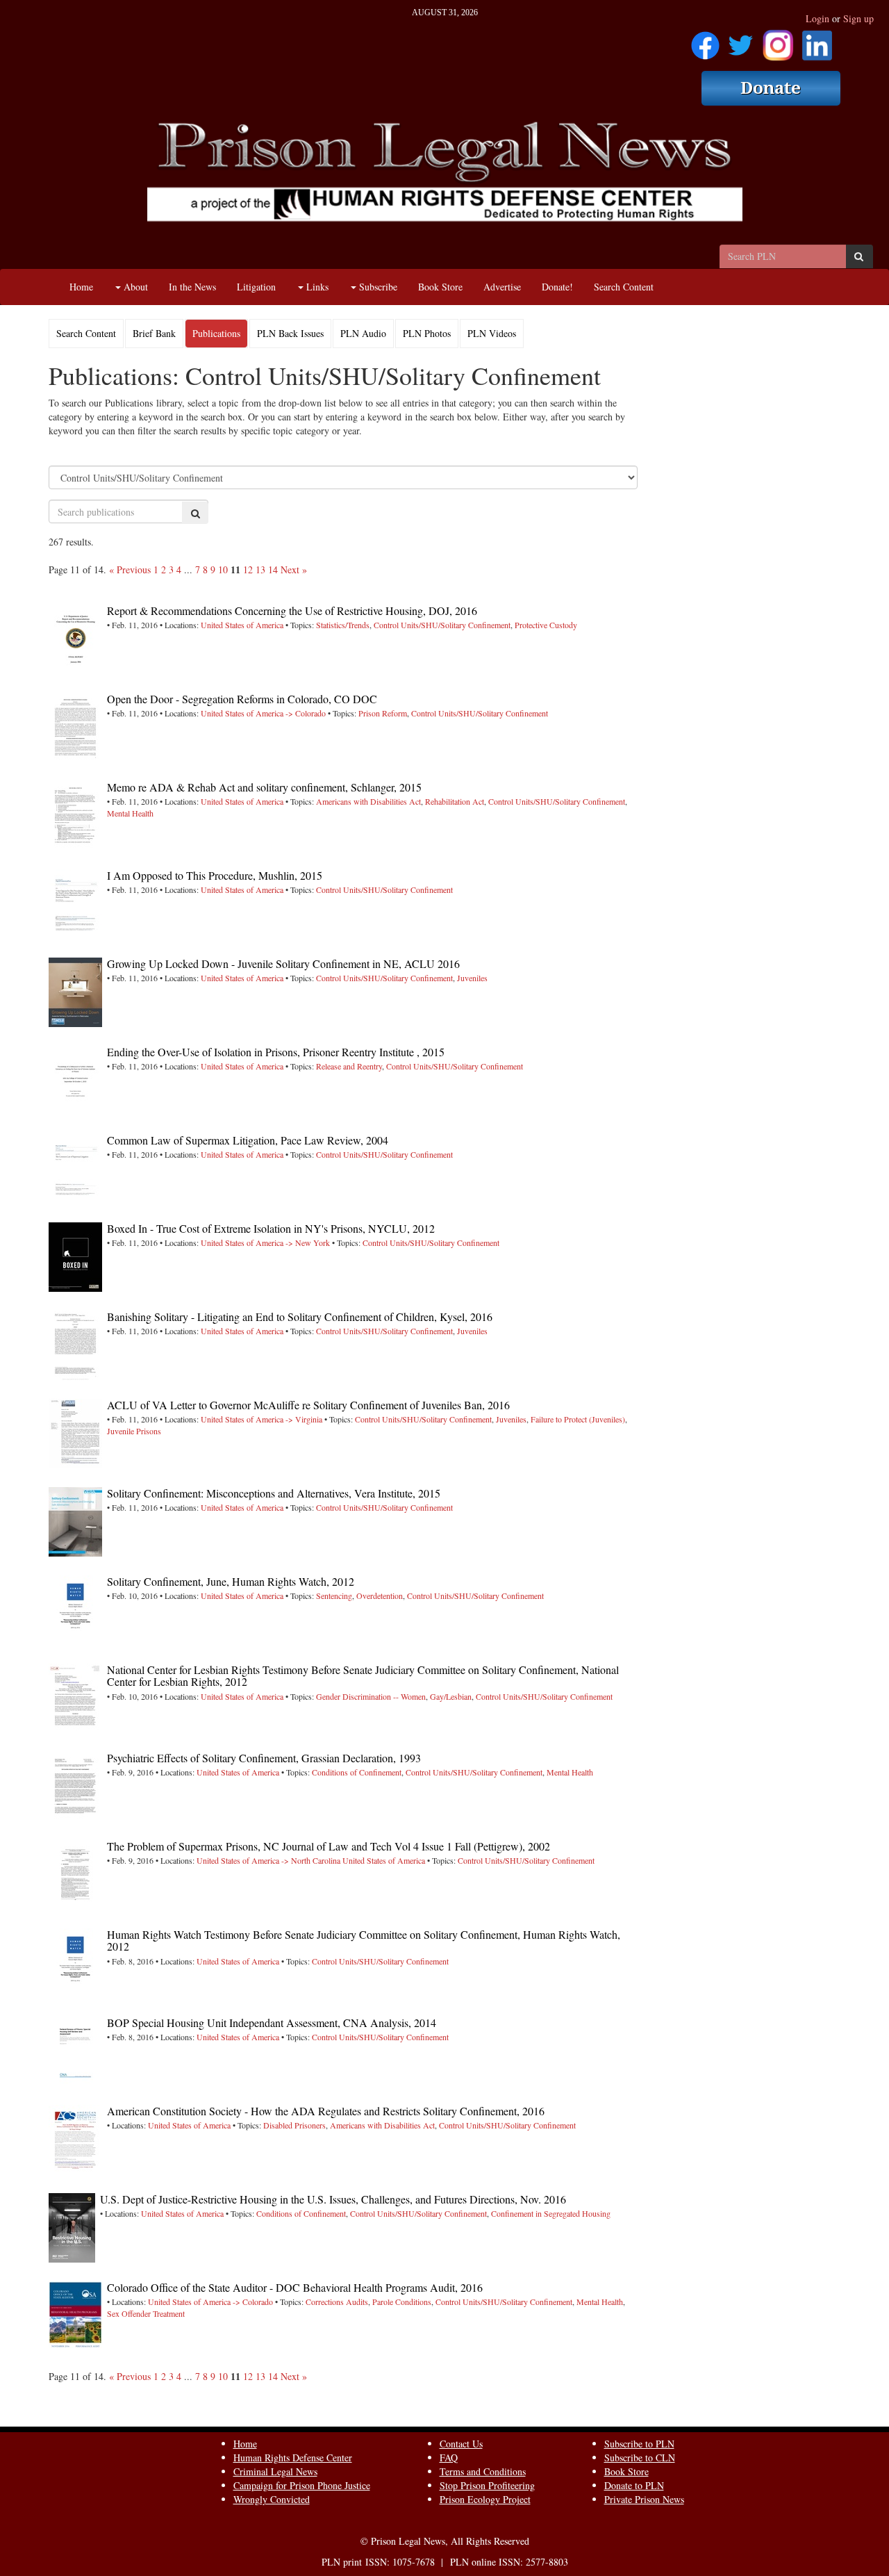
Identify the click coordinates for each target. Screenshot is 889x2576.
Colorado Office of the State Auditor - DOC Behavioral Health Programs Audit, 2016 (295, 2287)
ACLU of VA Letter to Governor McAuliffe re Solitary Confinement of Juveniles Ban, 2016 (308, 1405)
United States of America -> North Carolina (268, 1860)
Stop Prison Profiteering (487, 2485)
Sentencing (334, 1595)
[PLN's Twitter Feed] (741, 41)
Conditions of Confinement (357, 1772)
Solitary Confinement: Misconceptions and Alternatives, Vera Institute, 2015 (274, 1493)
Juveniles (472, 978)
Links (316, 287)
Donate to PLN (634, 2485)
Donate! (557, 287)
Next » (294, 569)
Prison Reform (383, 713)
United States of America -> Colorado (263, 713)
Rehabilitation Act (455, 801)
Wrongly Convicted (272, 2499)
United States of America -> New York (265, 1242)
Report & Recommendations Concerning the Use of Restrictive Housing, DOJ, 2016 (292, 610)
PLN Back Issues (290, 333)
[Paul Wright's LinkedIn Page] (817, 41)
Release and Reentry (349, 1066)
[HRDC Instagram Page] (778, 41)
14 (273, 569)
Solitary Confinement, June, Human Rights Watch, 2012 (231, 1581)
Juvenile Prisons (134, 1431)
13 (260, 569)
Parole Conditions (402, 2302)
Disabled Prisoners (294, 2125)
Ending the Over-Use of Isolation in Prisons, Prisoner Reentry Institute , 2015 (276, 1052)
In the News (192, 287)
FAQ (449, 2458)
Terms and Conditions (483, 2471)
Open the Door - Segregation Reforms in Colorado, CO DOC (242, 699)
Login (817, 18)
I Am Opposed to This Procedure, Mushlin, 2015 (215, 875)
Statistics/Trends (343, 625)
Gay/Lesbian (451, 1696)
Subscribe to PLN (639, 2444)
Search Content (624, 287)
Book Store (440, 287)
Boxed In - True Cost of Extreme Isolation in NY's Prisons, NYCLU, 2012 (271, 1228)
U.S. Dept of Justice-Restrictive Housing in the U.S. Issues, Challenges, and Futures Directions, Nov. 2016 (333, 2199)
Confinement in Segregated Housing (551, 2213)
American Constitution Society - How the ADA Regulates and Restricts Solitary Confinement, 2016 (326, 2111)
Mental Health (130, 813)
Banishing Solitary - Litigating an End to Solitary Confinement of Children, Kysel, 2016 (300, 1316)
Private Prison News (644, 2499)
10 (223, 569)
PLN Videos (492, 333)
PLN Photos (427, 333)
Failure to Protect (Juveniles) (578, 1419)
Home (81, 287)
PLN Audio (363, 333)
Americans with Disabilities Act (368, 801)
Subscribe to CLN (640, 2458)
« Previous (130, 569)
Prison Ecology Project (485, 2499)
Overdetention (380, 1595)
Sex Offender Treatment (146, 2313)
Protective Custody (546, 625)
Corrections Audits (337, 2302)
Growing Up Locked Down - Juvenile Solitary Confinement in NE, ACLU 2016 (283, 963)
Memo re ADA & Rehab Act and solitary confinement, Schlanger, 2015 (264, 787)
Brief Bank (154, 333)
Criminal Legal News (275, 2471)
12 (248, 569)
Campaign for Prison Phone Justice (302, 2485)
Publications (216, 333)
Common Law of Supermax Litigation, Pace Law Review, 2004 (248, 1140)
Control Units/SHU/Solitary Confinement (442, 625)
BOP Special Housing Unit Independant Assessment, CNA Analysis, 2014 (272, 2023)
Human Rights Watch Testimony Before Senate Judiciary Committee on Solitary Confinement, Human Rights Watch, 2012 (364, 1941)
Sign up (858, 18)
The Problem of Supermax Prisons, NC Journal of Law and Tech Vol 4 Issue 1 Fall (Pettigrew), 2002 (329, 1846)
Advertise (502, 287)
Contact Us (461, 2444)
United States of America (242, 625)
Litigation (256, 287)
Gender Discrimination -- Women (371, 1696)
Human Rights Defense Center (293, 2458)
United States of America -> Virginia (261, 1419)
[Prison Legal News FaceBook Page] (705, 41)
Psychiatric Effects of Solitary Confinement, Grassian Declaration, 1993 (264, 1758)
